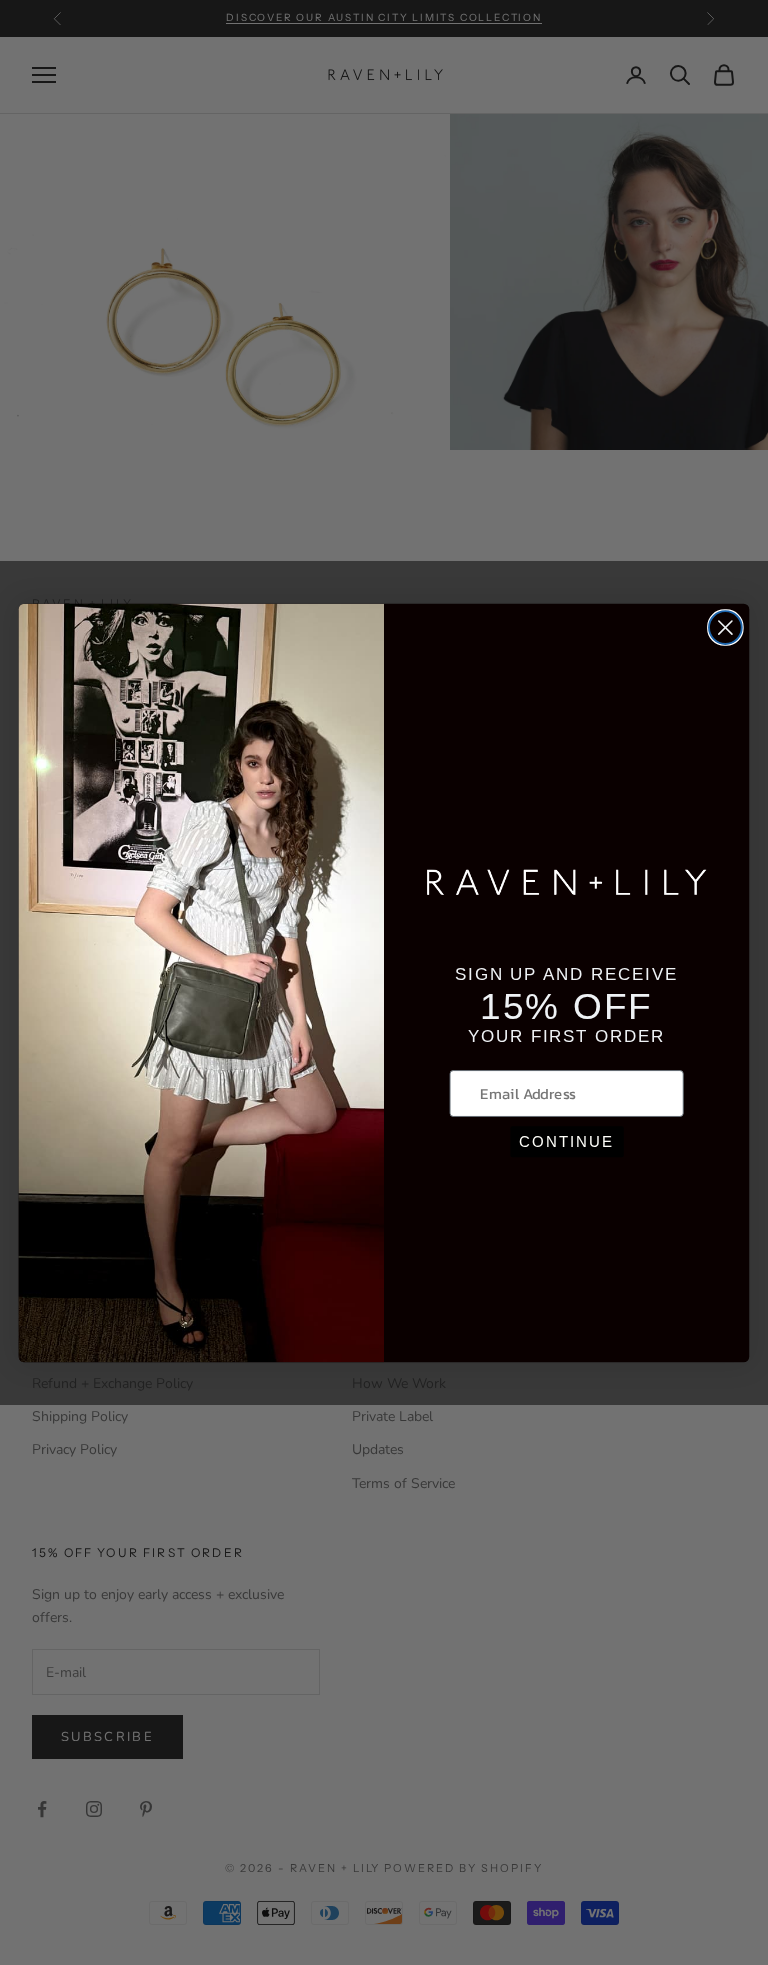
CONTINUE (566, 1141)
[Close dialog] (725, 627)
